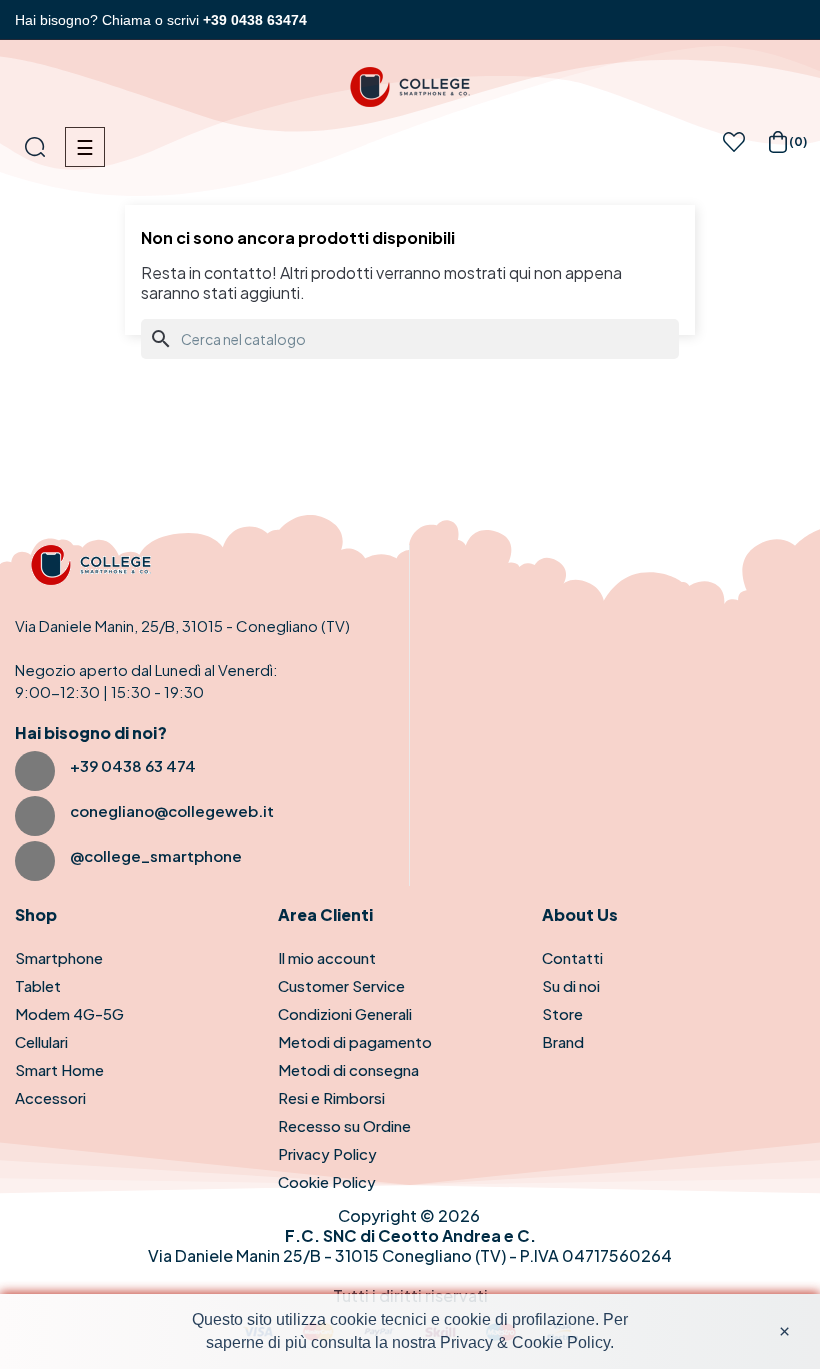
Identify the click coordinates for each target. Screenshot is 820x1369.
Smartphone (59, 957)
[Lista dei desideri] (734, 147)
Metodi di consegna (348, 1069)
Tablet (38, 985)
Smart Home (59, 1069)
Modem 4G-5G (69, 1013)
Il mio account (327, 957)
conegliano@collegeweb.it (172, 810)
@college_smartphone (156, 855)
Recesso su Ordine (344, 1125)
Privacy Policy (327, 1153)
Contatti (572, 957)
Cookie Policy (327, 1181)
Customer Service (341, 985)
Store (562, 1013)
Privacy (466, 1342)
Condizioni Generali (345, 1013)
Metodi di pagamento (355, 1041)
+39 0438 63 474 (133, 765)
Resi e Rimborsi (331, 1097)
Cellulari (41, 1041)
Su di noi (571, 985)
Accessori (50, 1097)
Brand (563, 1041)
